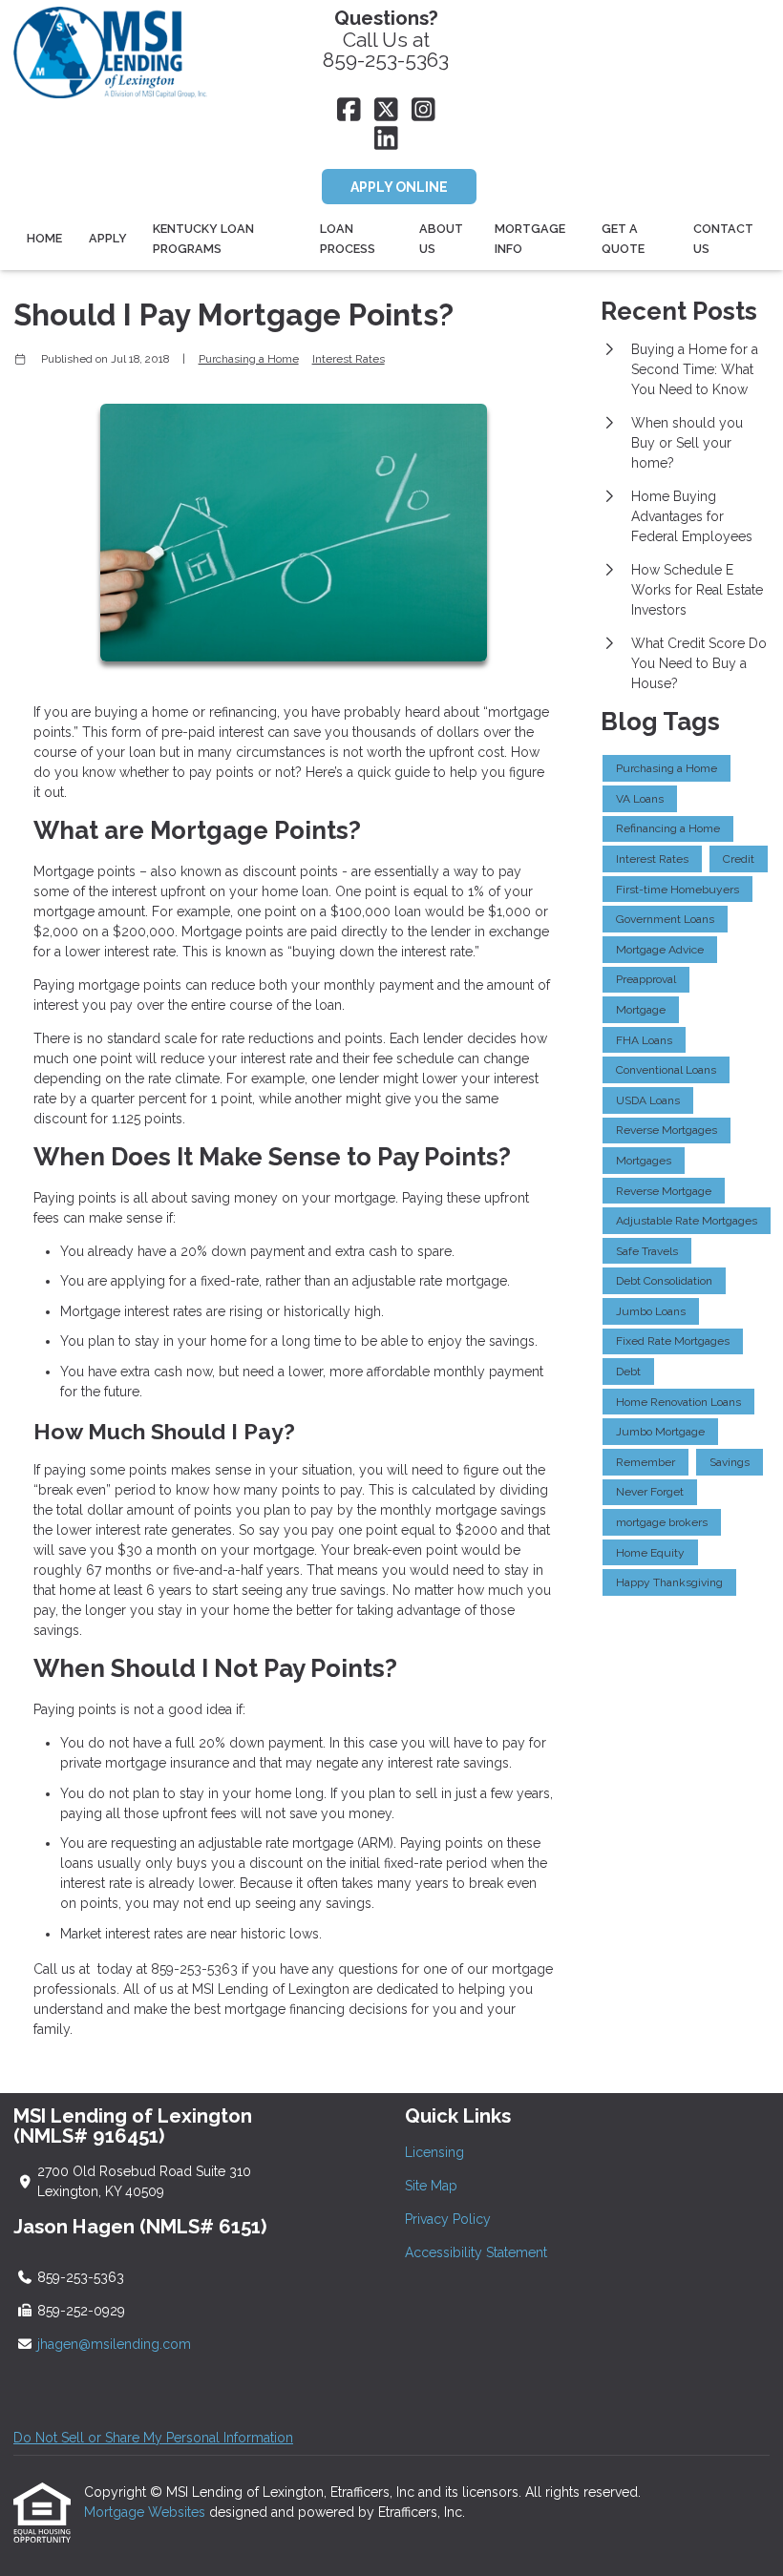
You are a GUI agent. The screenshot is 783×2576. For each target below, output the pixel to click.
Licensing (434, 2152)
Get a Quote (623, 239)
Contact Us (723, 239)
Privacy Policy (448, 2219)
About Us (441, 239)
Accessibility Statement (476, 2252)
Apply (108, 238)
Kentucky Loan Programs (203, 239)
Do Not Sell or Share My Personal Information (153, 2438)
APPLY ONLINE (399, 187)
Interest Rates (349, 359)
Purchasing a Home (249, 359)
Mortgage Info (530, 239)
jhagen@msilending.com (114, 2344)
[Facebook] (349, 111)
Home (44, 238)
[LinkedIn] (386, 139)
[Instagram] (423, 111)
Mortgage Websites (147, 2512)
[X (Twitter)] (386, 111)
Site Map (431, 2186)
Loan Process (348, 239)
